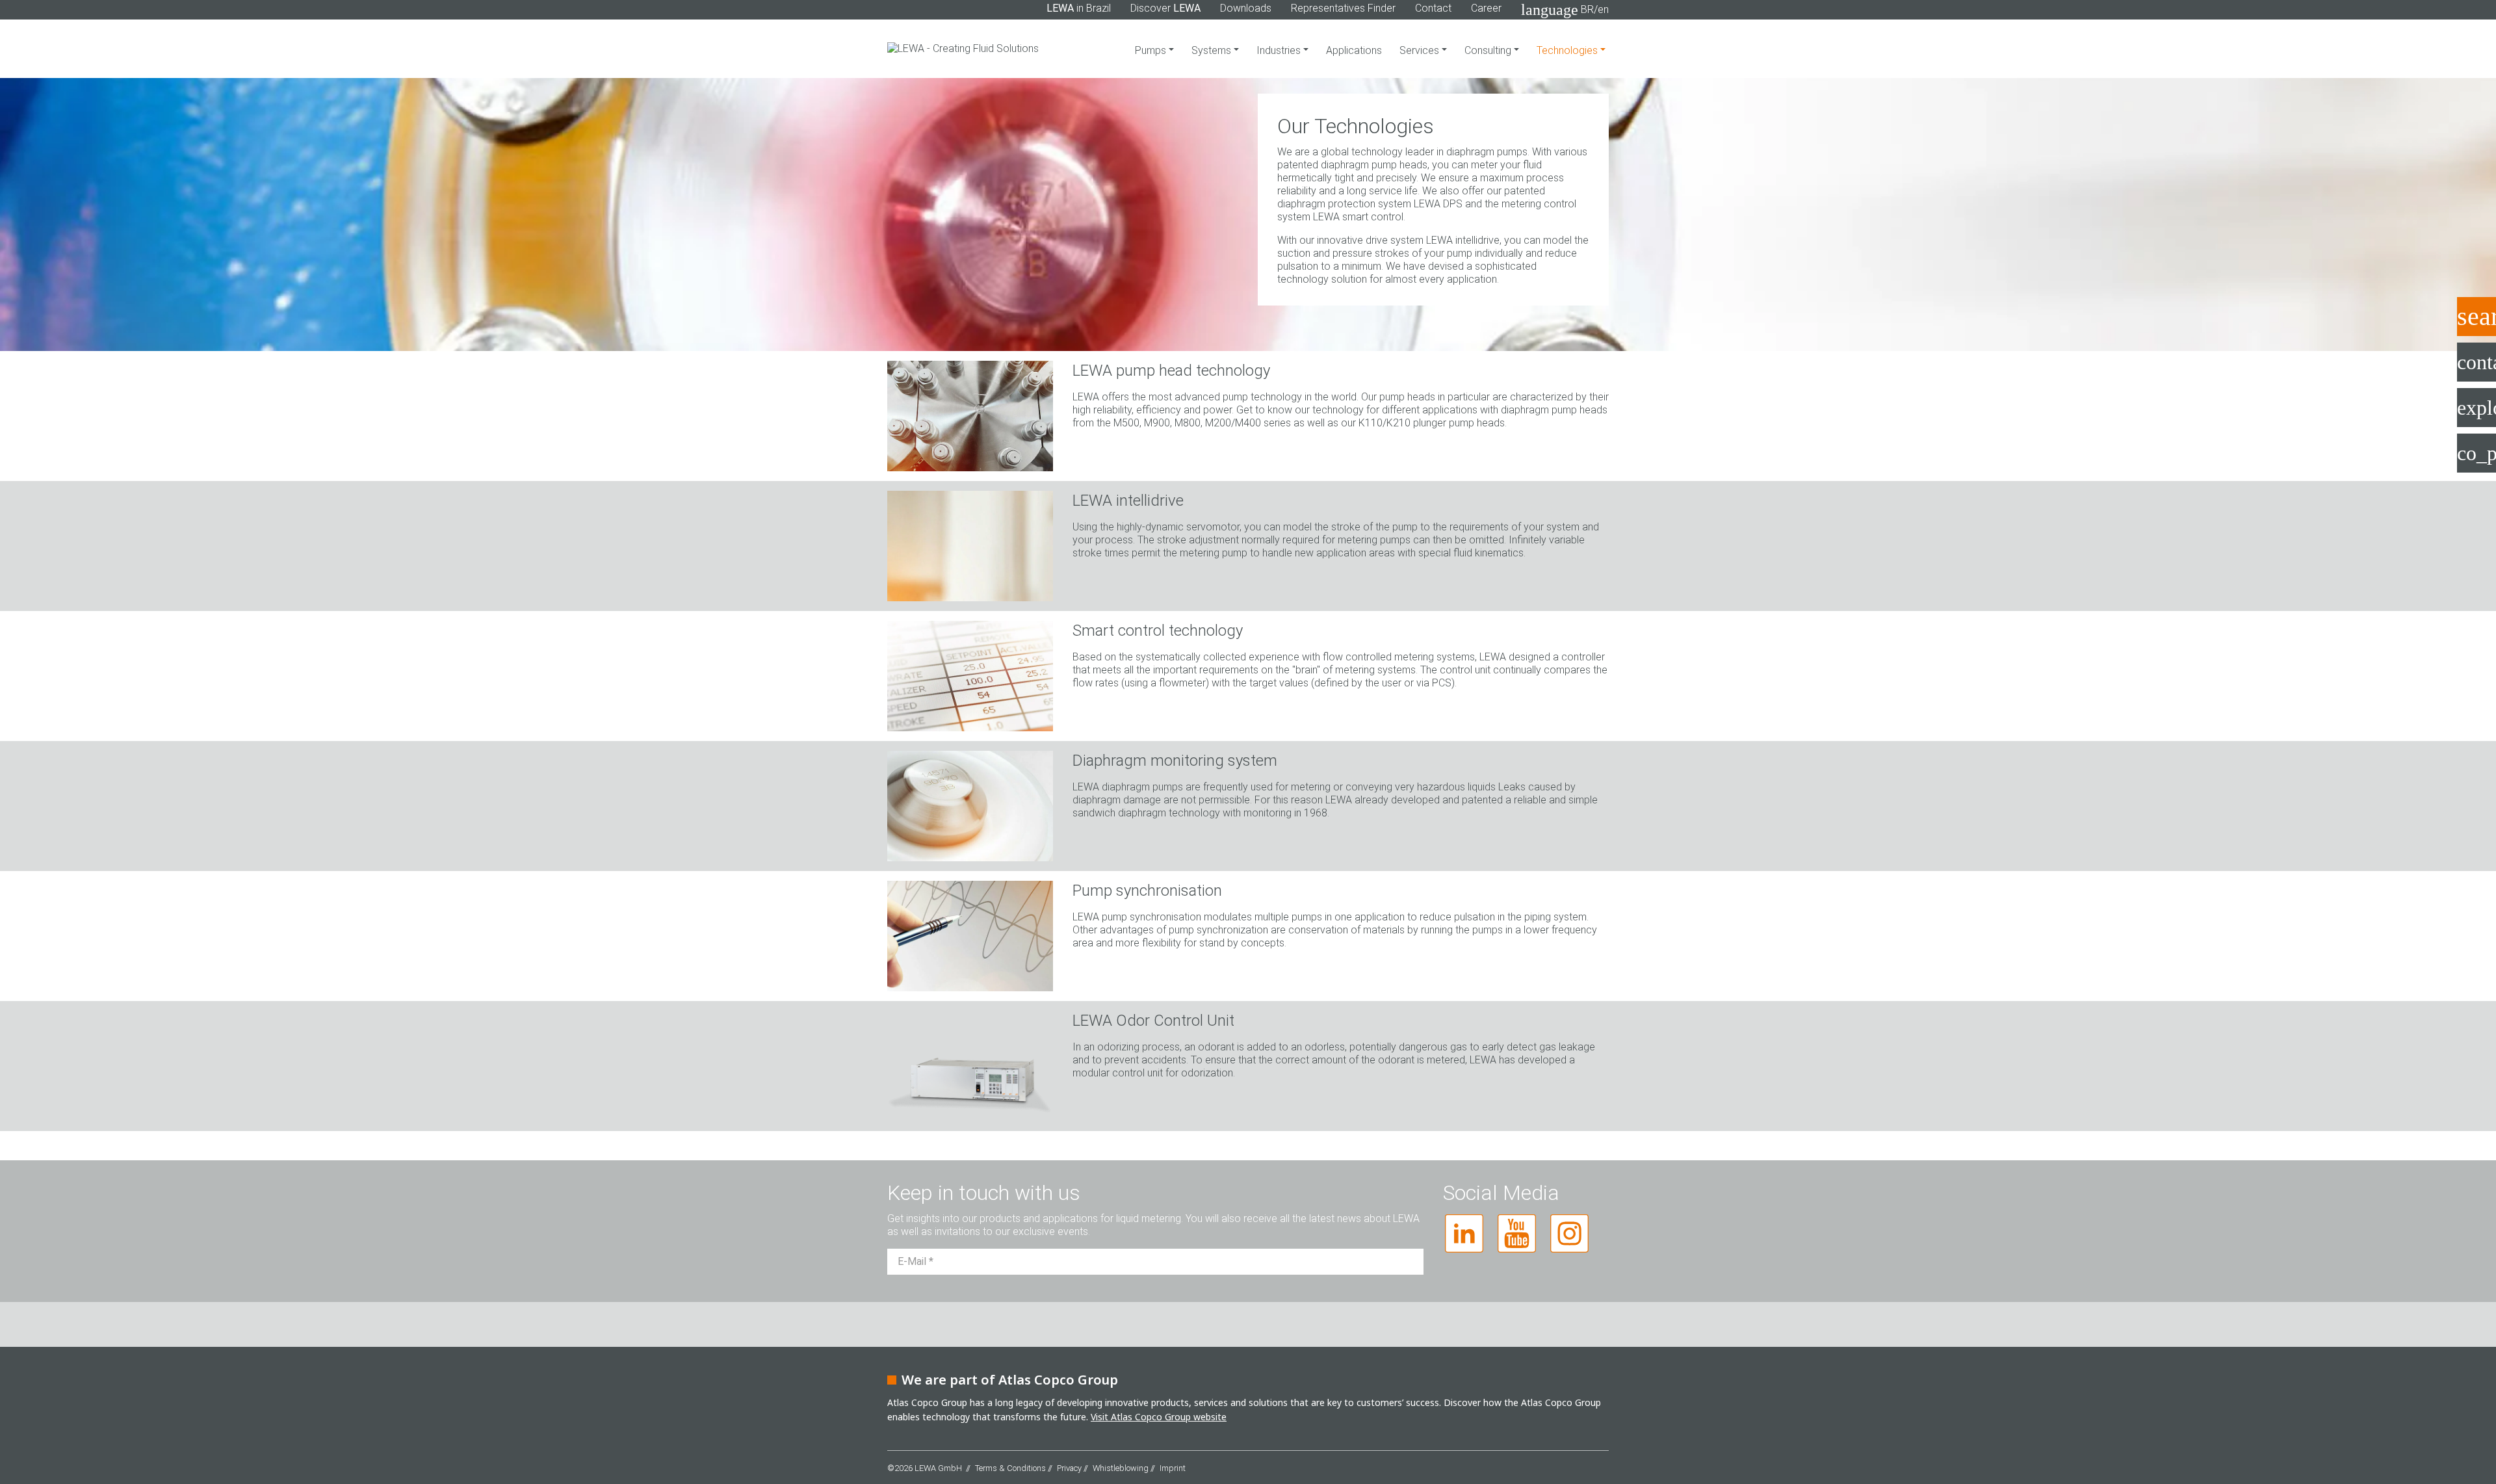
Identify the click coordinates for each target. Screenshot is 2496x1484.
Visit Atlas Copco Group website (1159, 1417)
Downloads (1246, 8)
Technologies (1575, 50)
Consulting (1489, 50)
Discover (1165, 8)
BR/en (1565, 10)
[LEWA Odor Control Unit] (970, 1065)
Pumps (1152, 50)
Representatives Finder (1343, 8)
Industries (1280, 50)
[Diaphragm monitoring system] (970, 805)
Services (1421, 50)
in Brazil (1079, 8)
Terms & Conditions (1010, 1468)
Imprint (1173, 1468)
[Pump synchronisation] (970, 935)
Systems (1213, 50)
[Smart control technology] (970, 675)
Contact (1433, 8)
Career (1486, 8)
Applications (1354, 50)
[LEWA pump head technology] (970, 415)
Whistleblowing (1121, 1468)
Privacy (1069, 1468)
